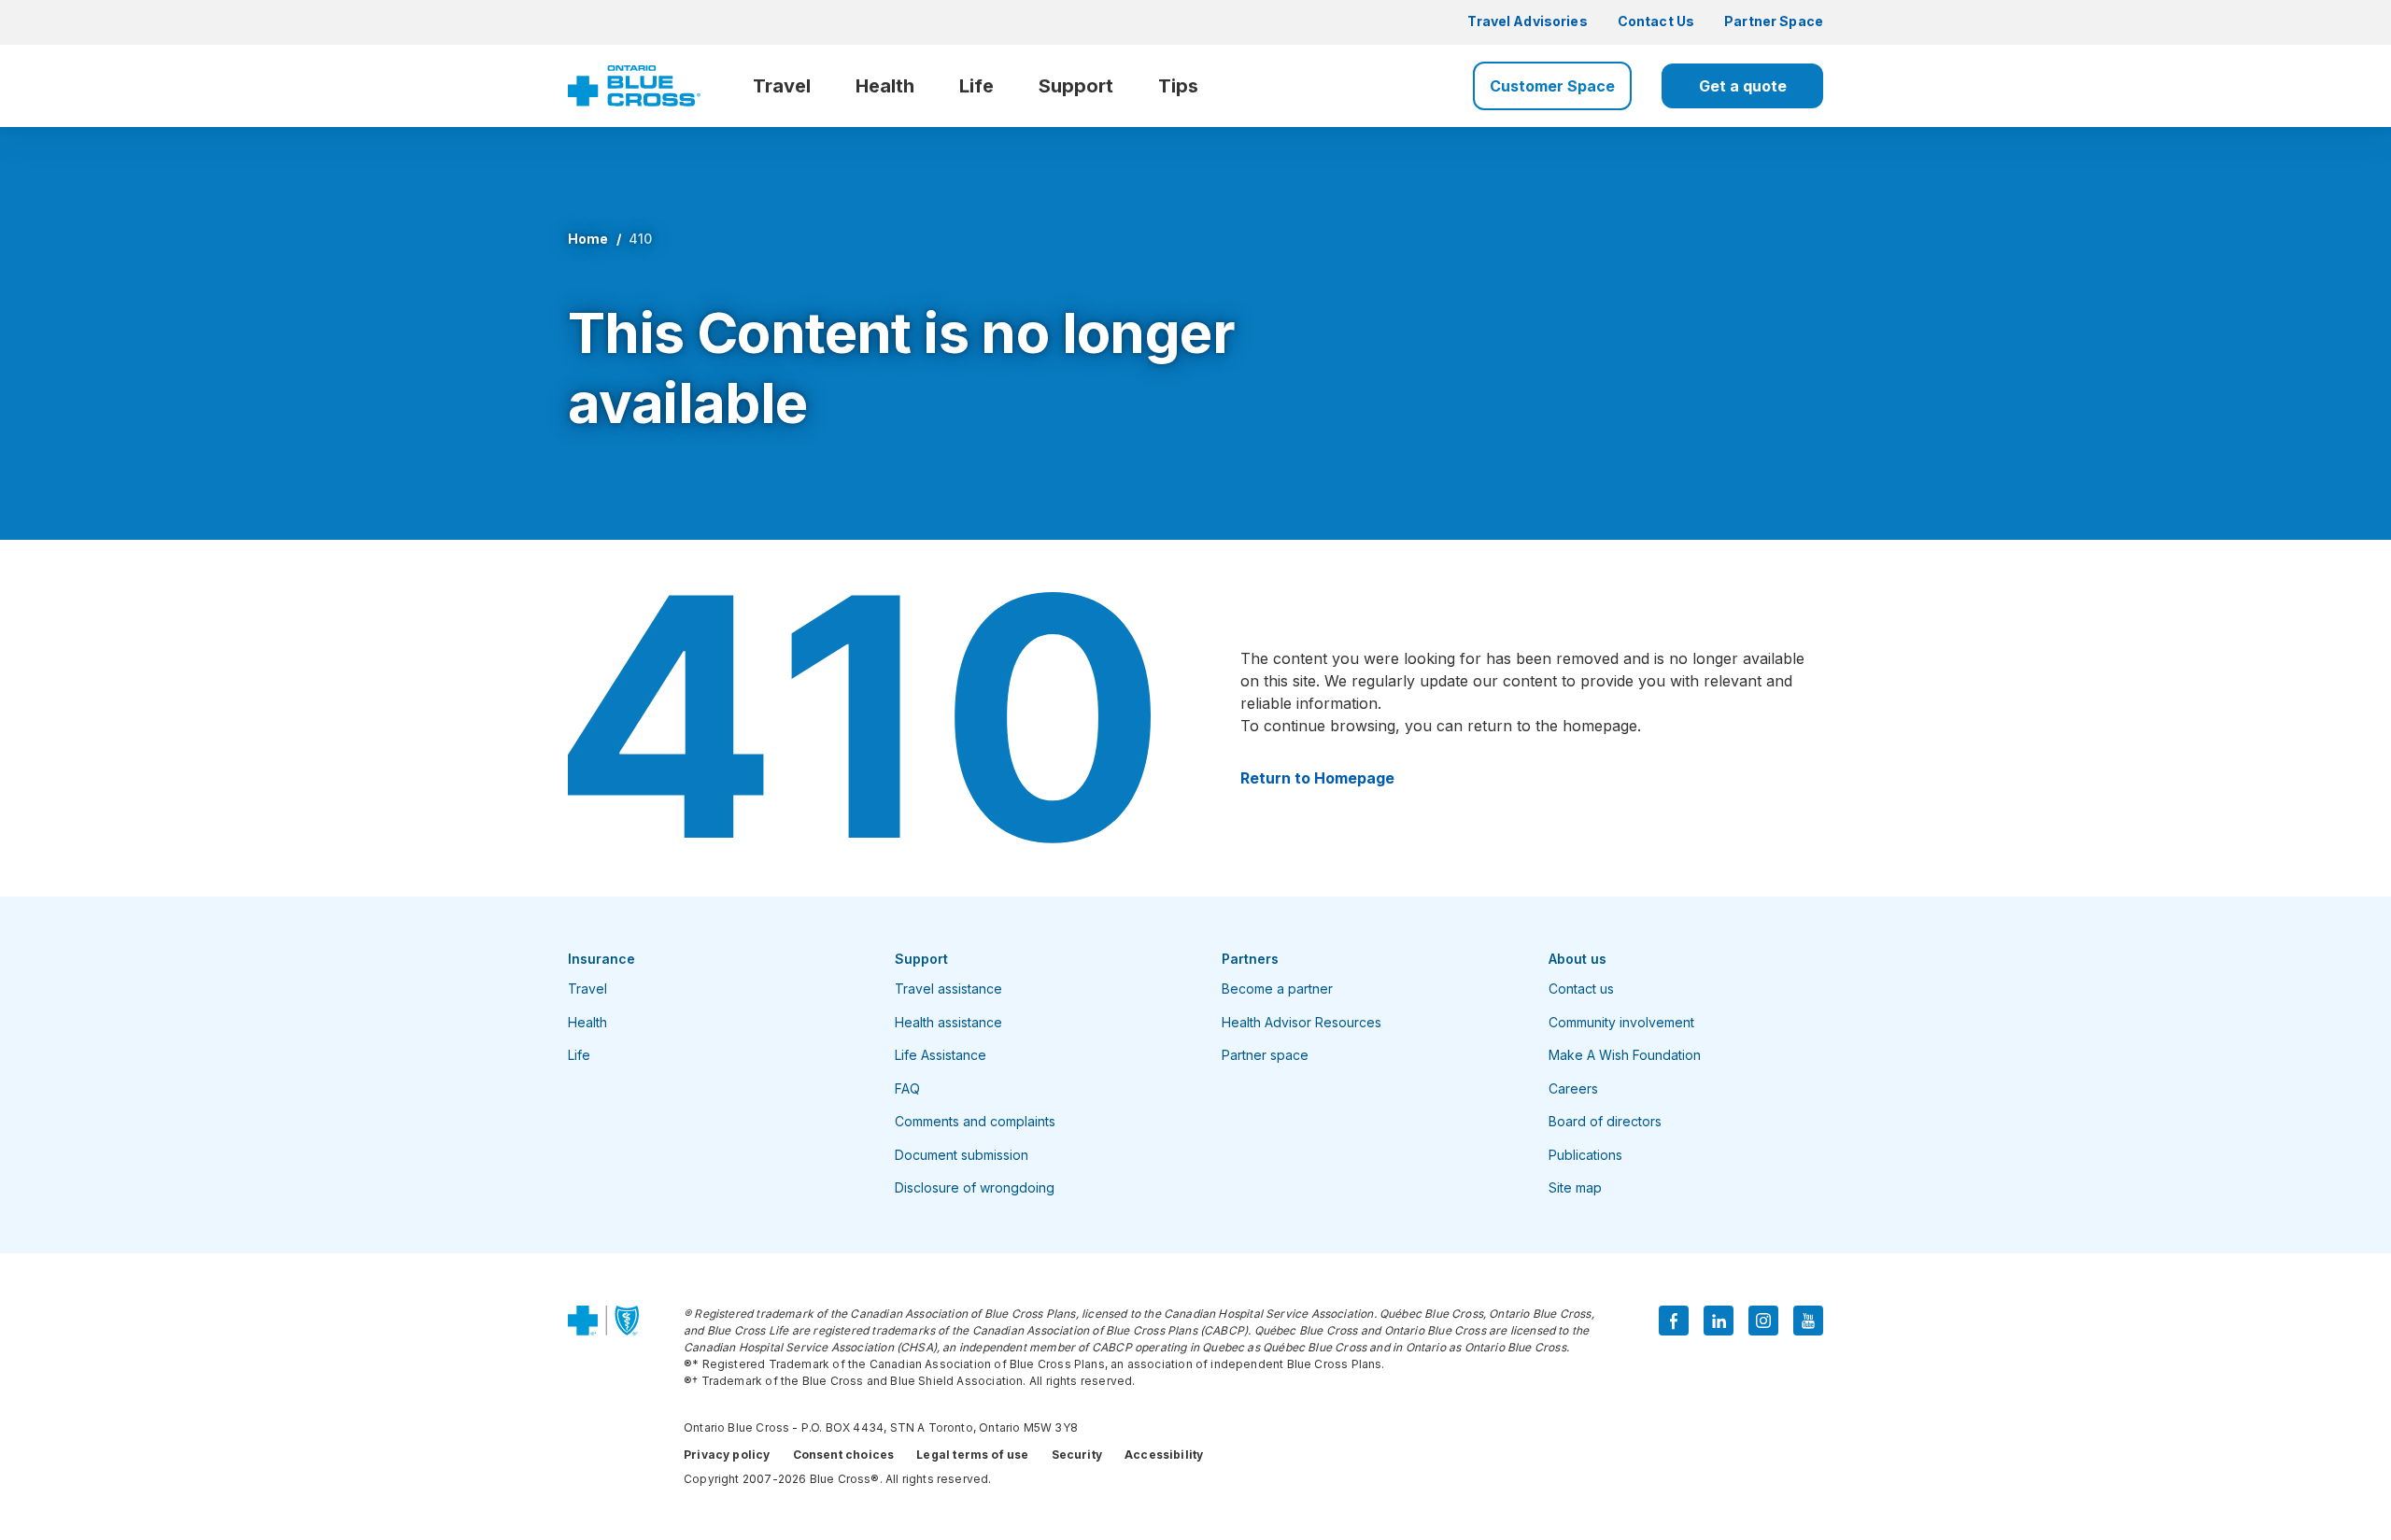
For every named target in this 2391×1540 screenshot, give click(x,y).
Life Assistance (941, 1055)
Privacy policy (727, 1455)
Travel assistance (948, 989)
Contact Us (1656, 21)
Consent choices (844, 1455)
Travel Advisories (1527, 21)
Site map (1575, 1187)
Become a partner (1277, 989)
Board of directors (1605, 1121)
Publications (1585, 1155)
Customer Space (1552, 86)
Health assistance (948, 1022)
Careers (1573, 1088)
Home (588, 239)
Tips (1178, 86)
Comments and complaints (975, 1121)
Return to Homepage (1317, 778)
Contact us (1581, 989)
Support (1076, 86)
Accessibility (1164, 1455)
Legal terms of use (972, 1455)
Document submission (962, 1155)
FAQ (907, 1088)
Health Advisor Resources (1302, 1022)
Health (885, 86)
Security (1077, 1455)
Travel (782, 86)
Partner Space (1774, 21)
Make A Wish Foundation (1625, 1055)
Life (976, 86)
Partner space (1265, 1055)
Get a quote (1743, 86)
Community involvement (1621, 1022)
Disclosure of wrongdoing (975, 1187)
